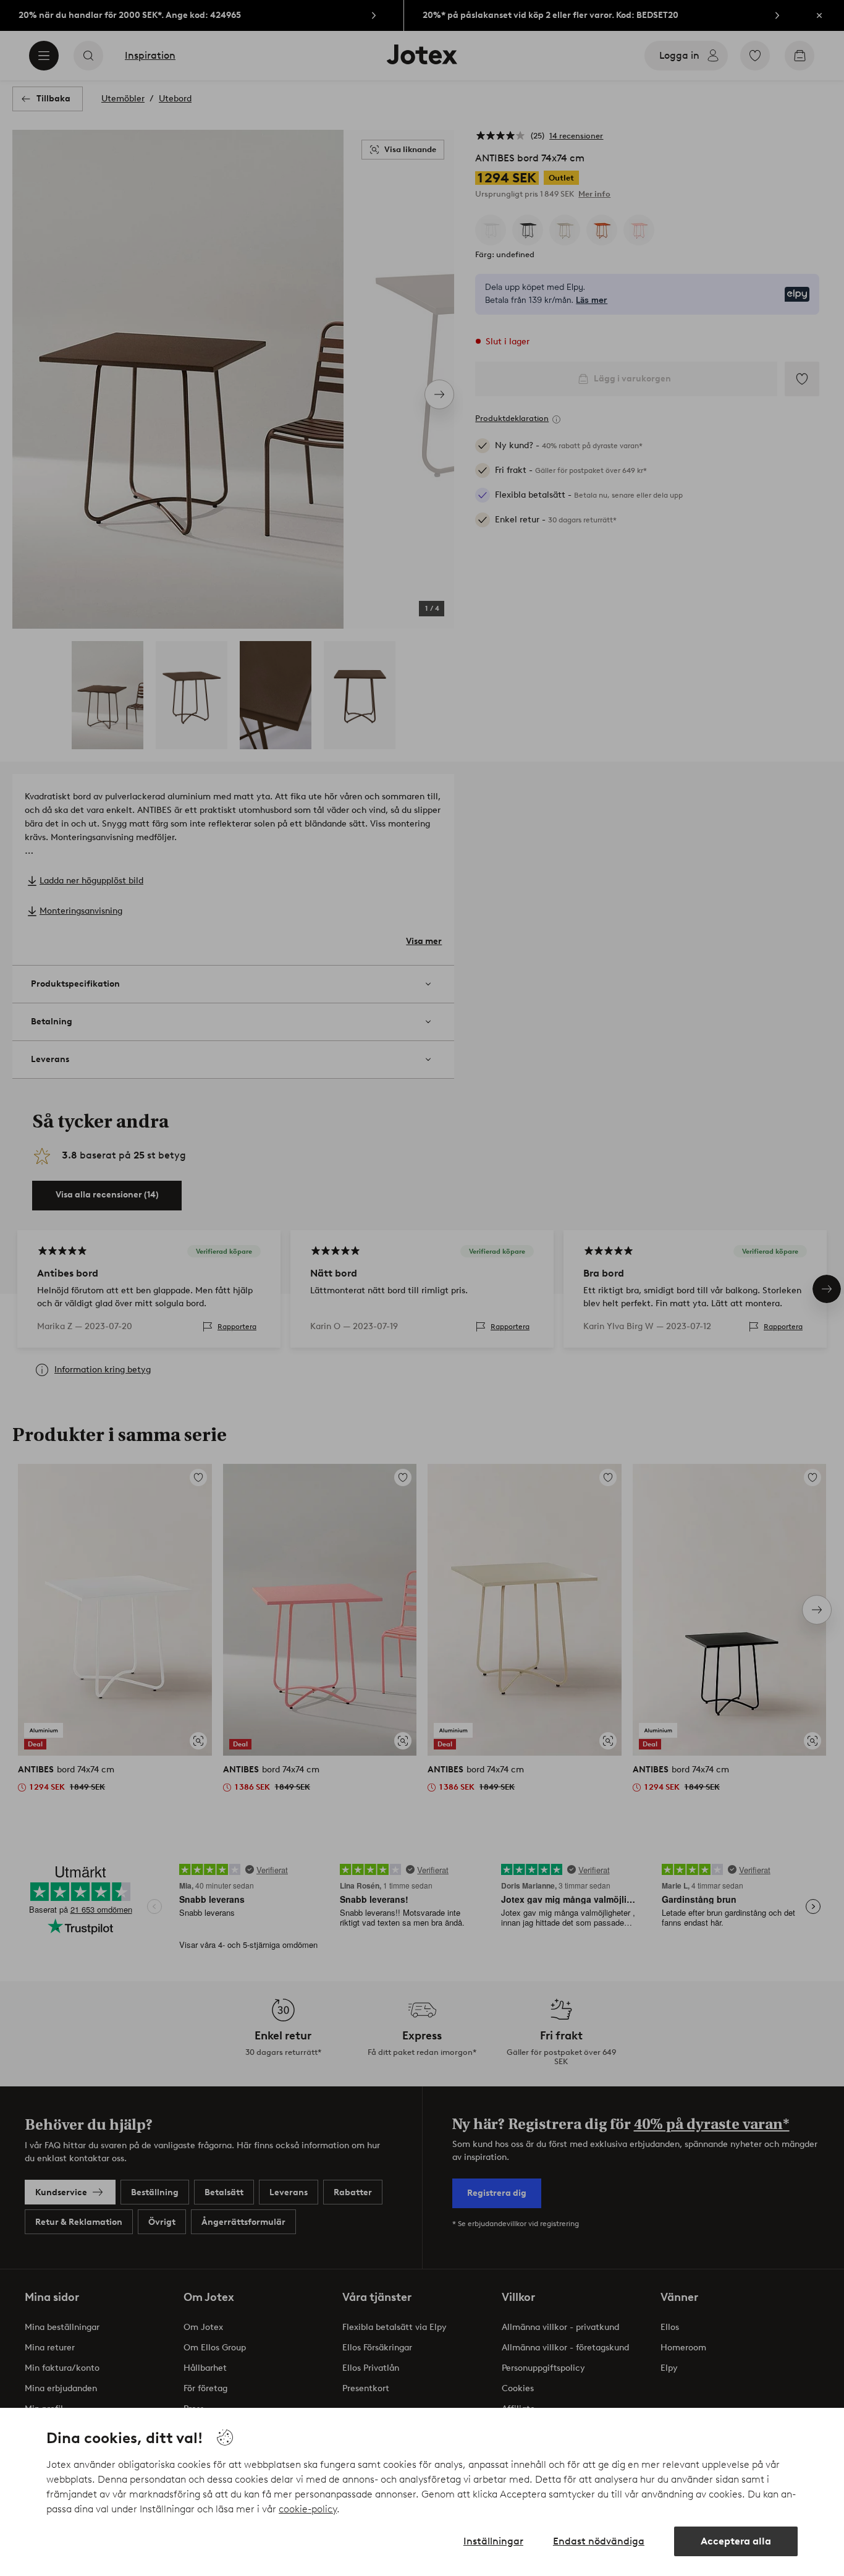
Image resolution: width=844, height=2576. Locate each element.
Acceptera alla (736, 2541)
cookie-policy (308, 2509)
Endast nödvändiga (599, 2541)
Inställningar (493, 2541)
